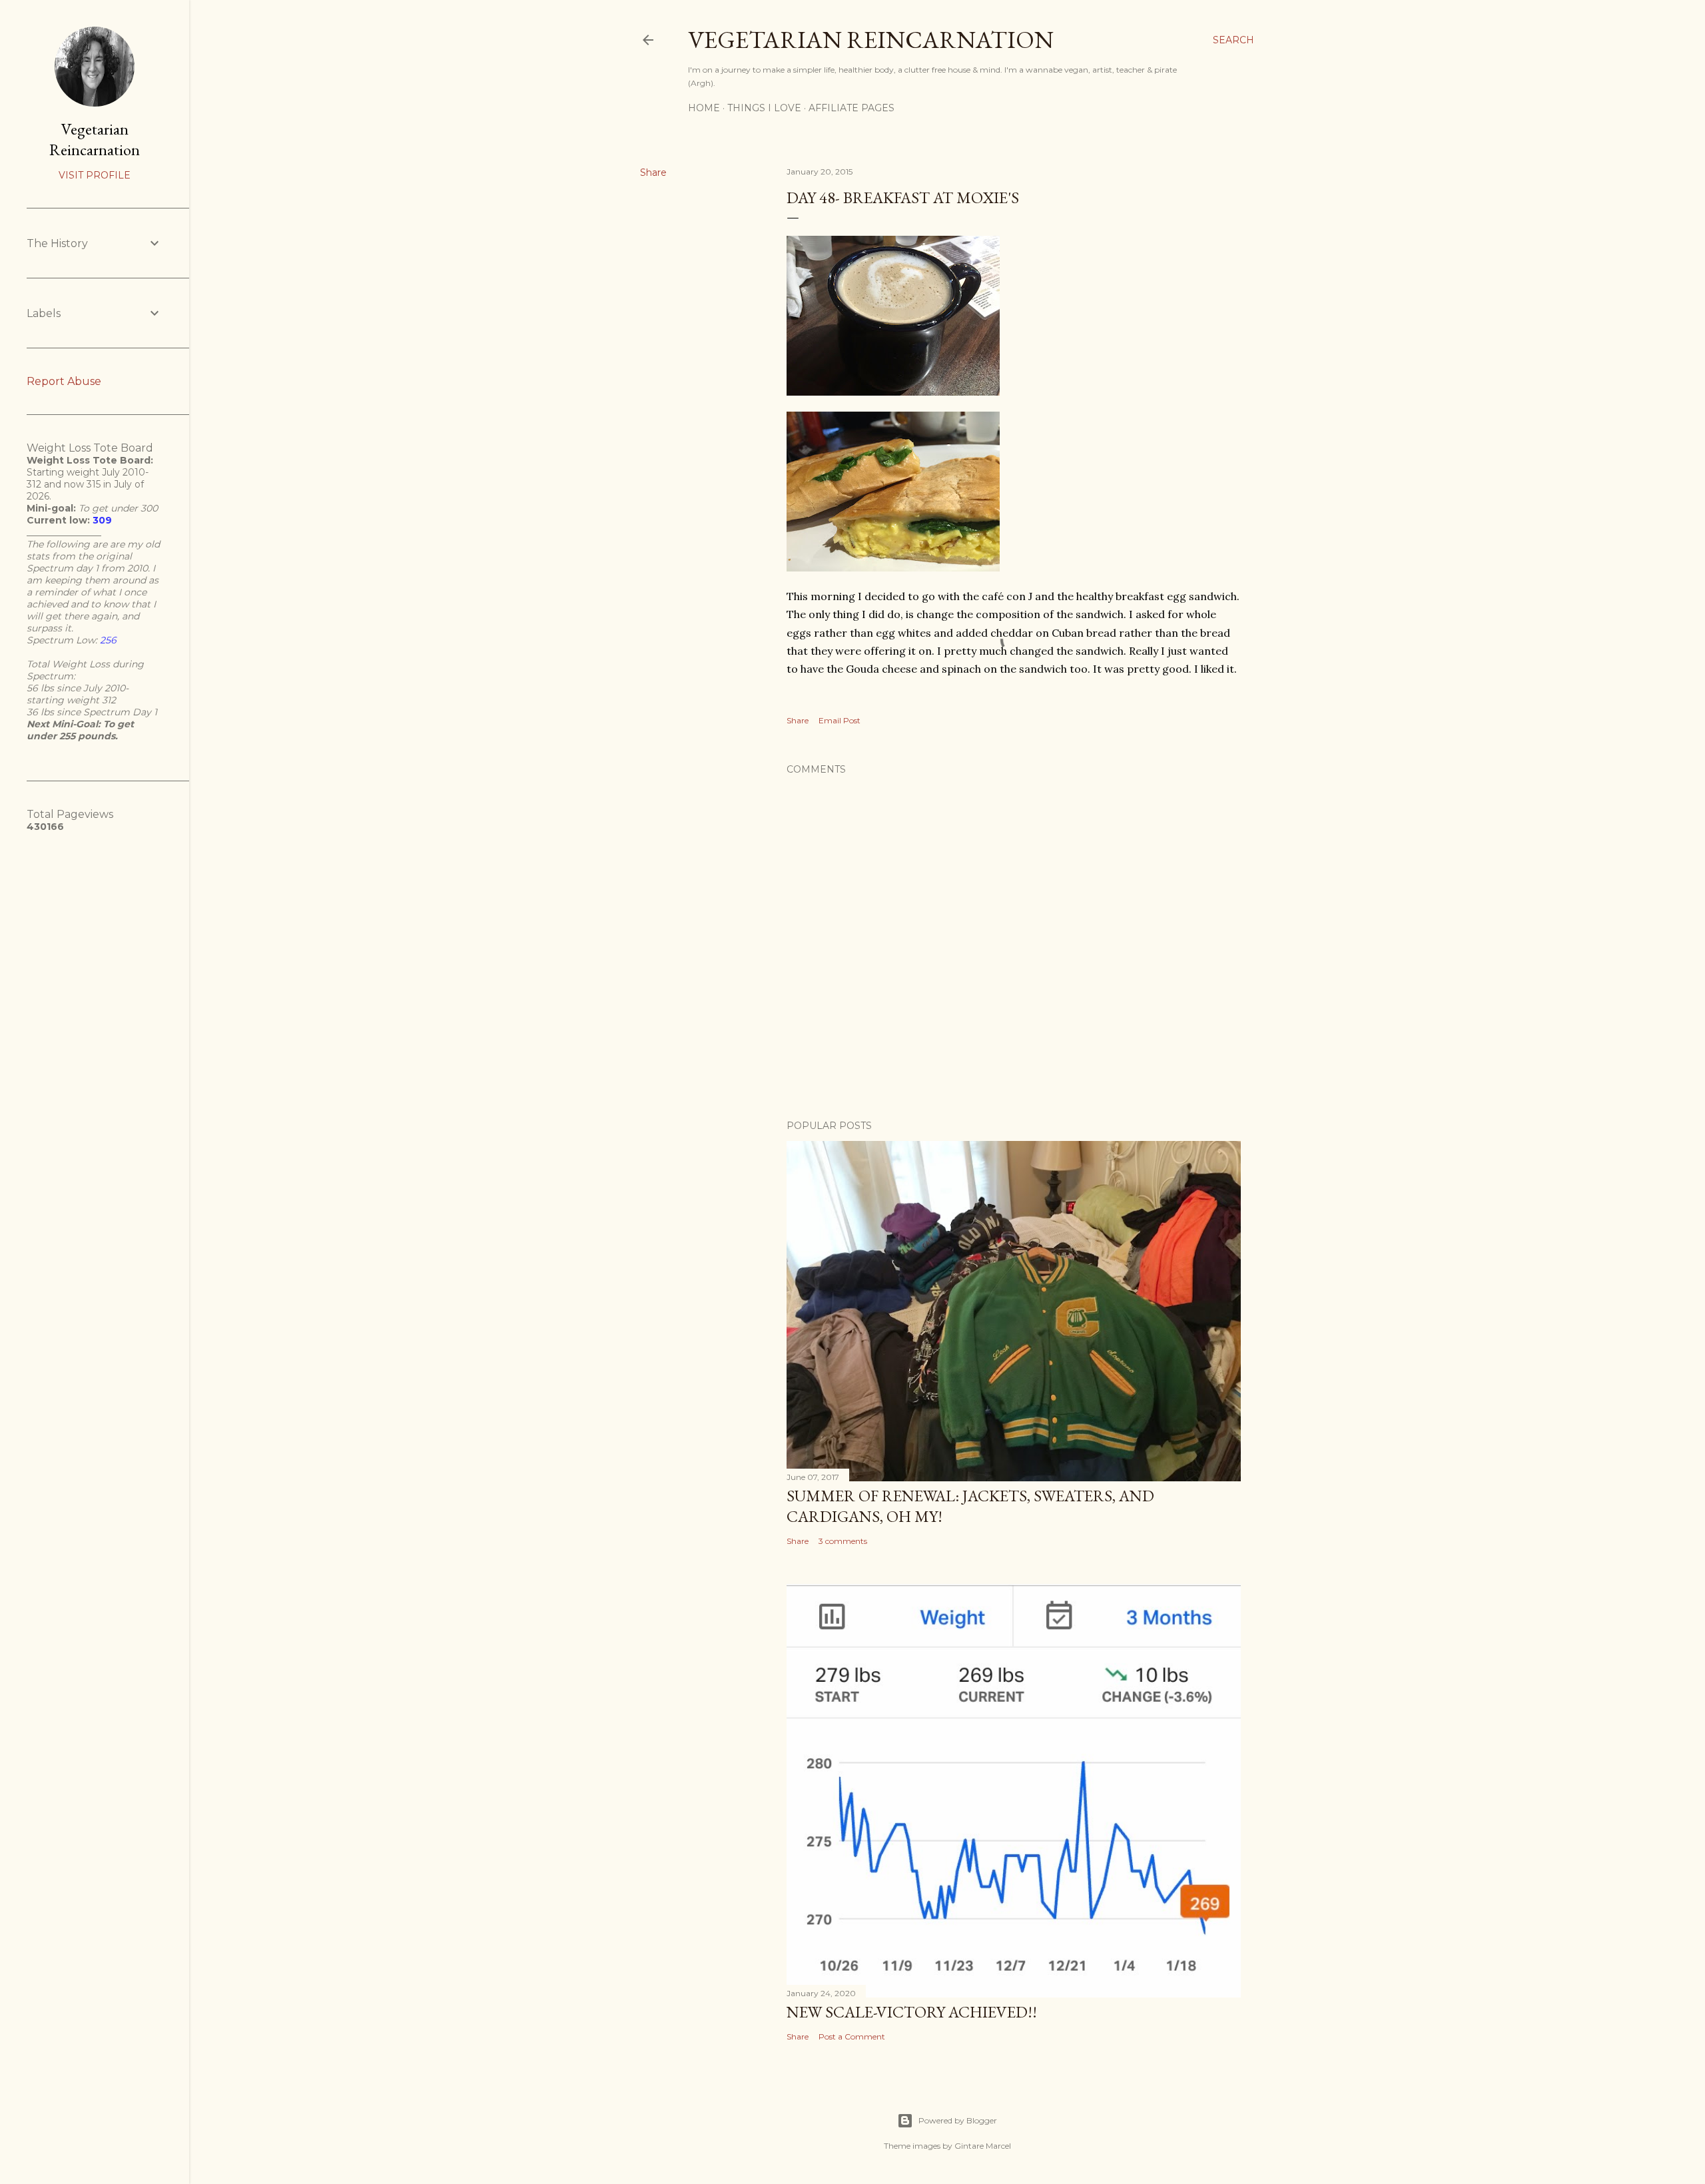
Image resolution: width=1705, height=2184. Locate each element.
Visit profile (95, 175)
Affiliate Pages (852, 108)
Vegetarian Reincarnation (871, 40)
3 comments (843, 1541)
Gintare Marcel (983, 2146)
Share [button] (653, 173)
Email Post (840, 720)
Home (704, 108)
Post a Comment (852, 2036)
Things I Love (764, 108)
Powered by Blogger (958, 2120)
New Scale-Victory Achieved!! (912, 2012)
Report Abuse (64, 381)
